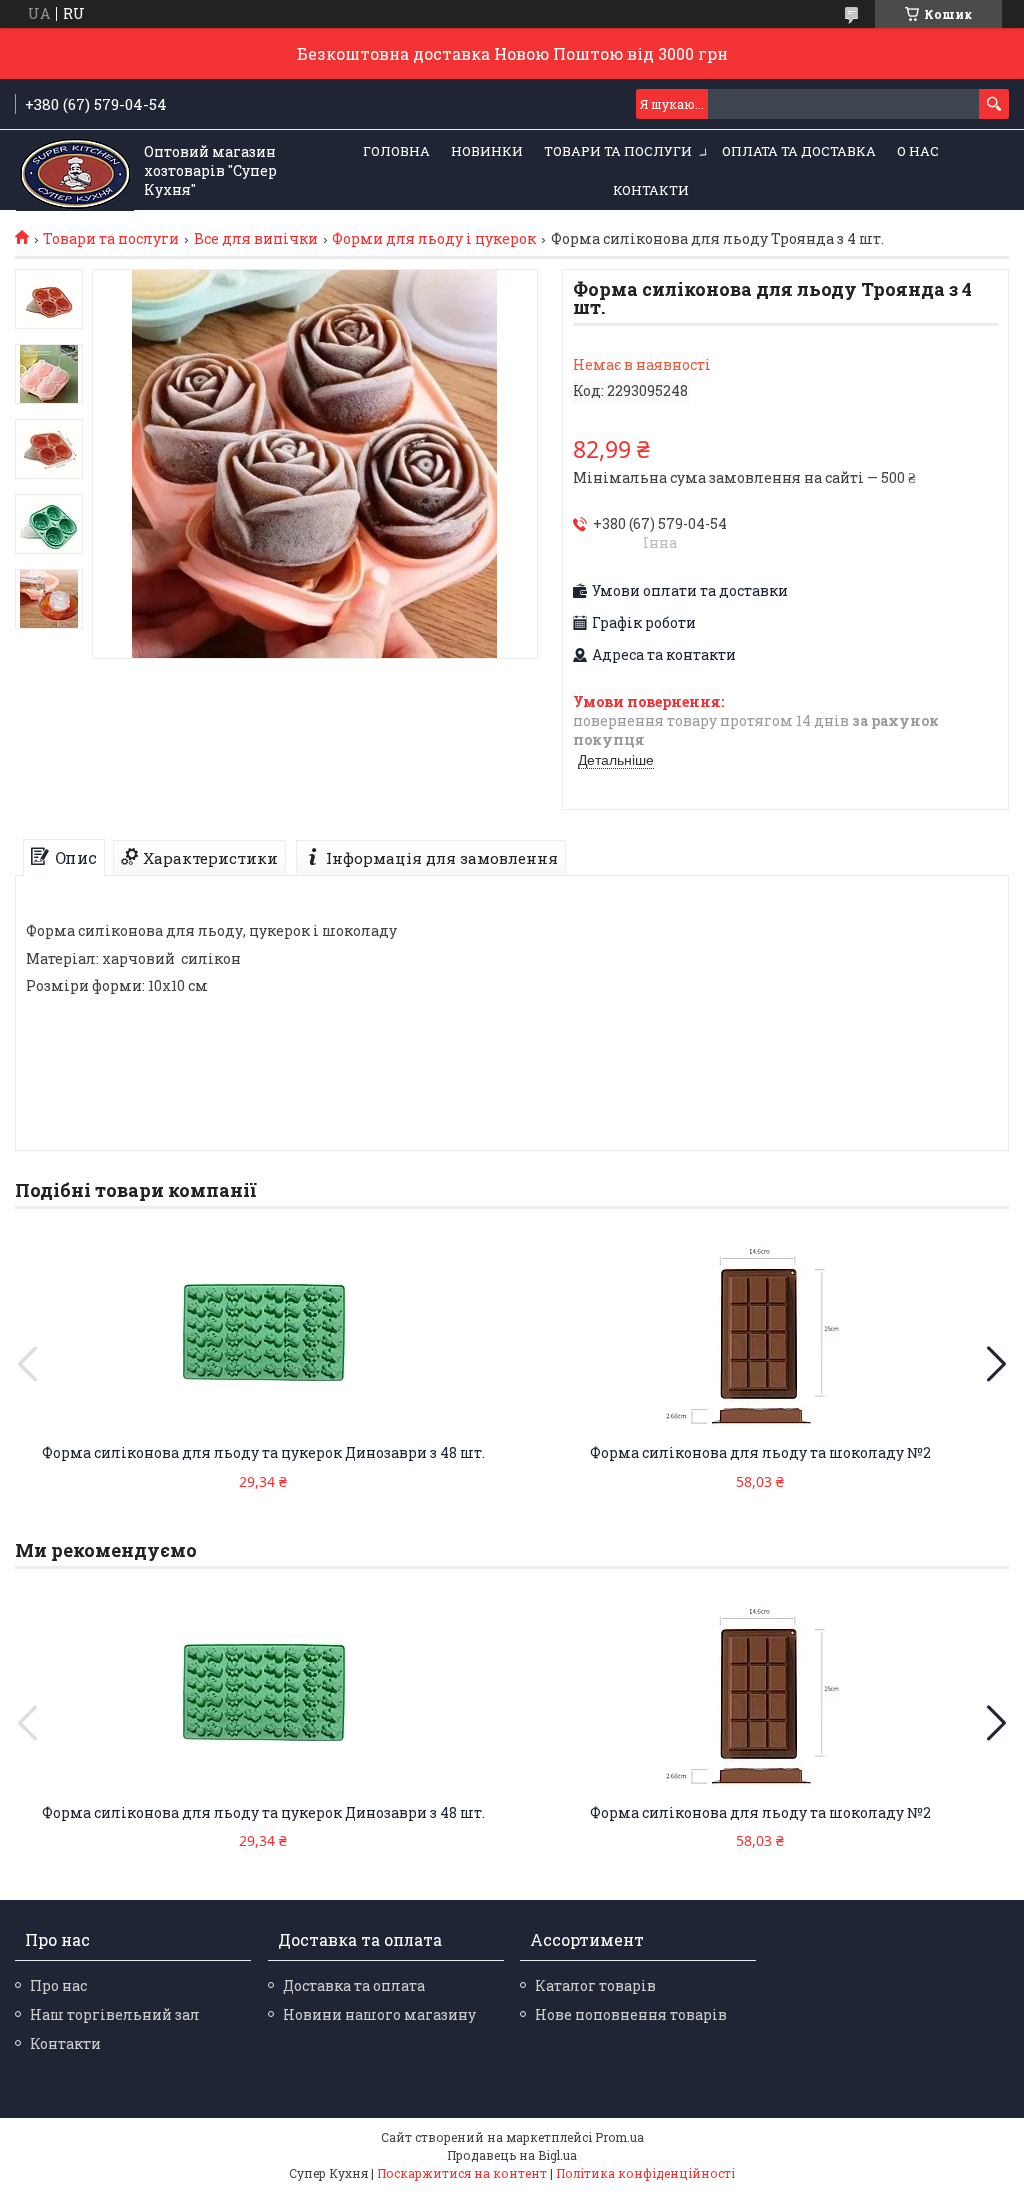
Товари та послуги (618, 151)
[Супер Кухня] (75, 171)
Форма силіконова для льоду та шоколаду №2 (760, 1452)
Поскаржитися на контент (462, 2173)
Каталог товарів (595, 1985)
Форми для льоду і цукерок (434, 239)
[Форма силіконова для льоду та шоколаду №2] (760, 1334)
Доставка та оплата (354, 1985)
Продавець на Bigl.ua (512, 2155)
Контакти (651, 190)
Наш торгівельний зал (115, 2014)
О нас (918, 151)
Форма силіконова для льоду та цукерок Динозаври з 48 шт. (263, 1452)
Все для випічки (256, 239)
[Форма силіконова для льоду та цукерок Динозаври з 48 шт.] (263, 1334)
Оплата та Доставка (799, 151)
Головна (396, 151)
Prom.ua (619, 2137)
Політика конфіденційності (645, 2173)
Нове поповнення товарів (631, 2014)
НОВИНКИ (487, 151)
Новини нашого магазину (379, 2014)
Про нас (58, 1985)
